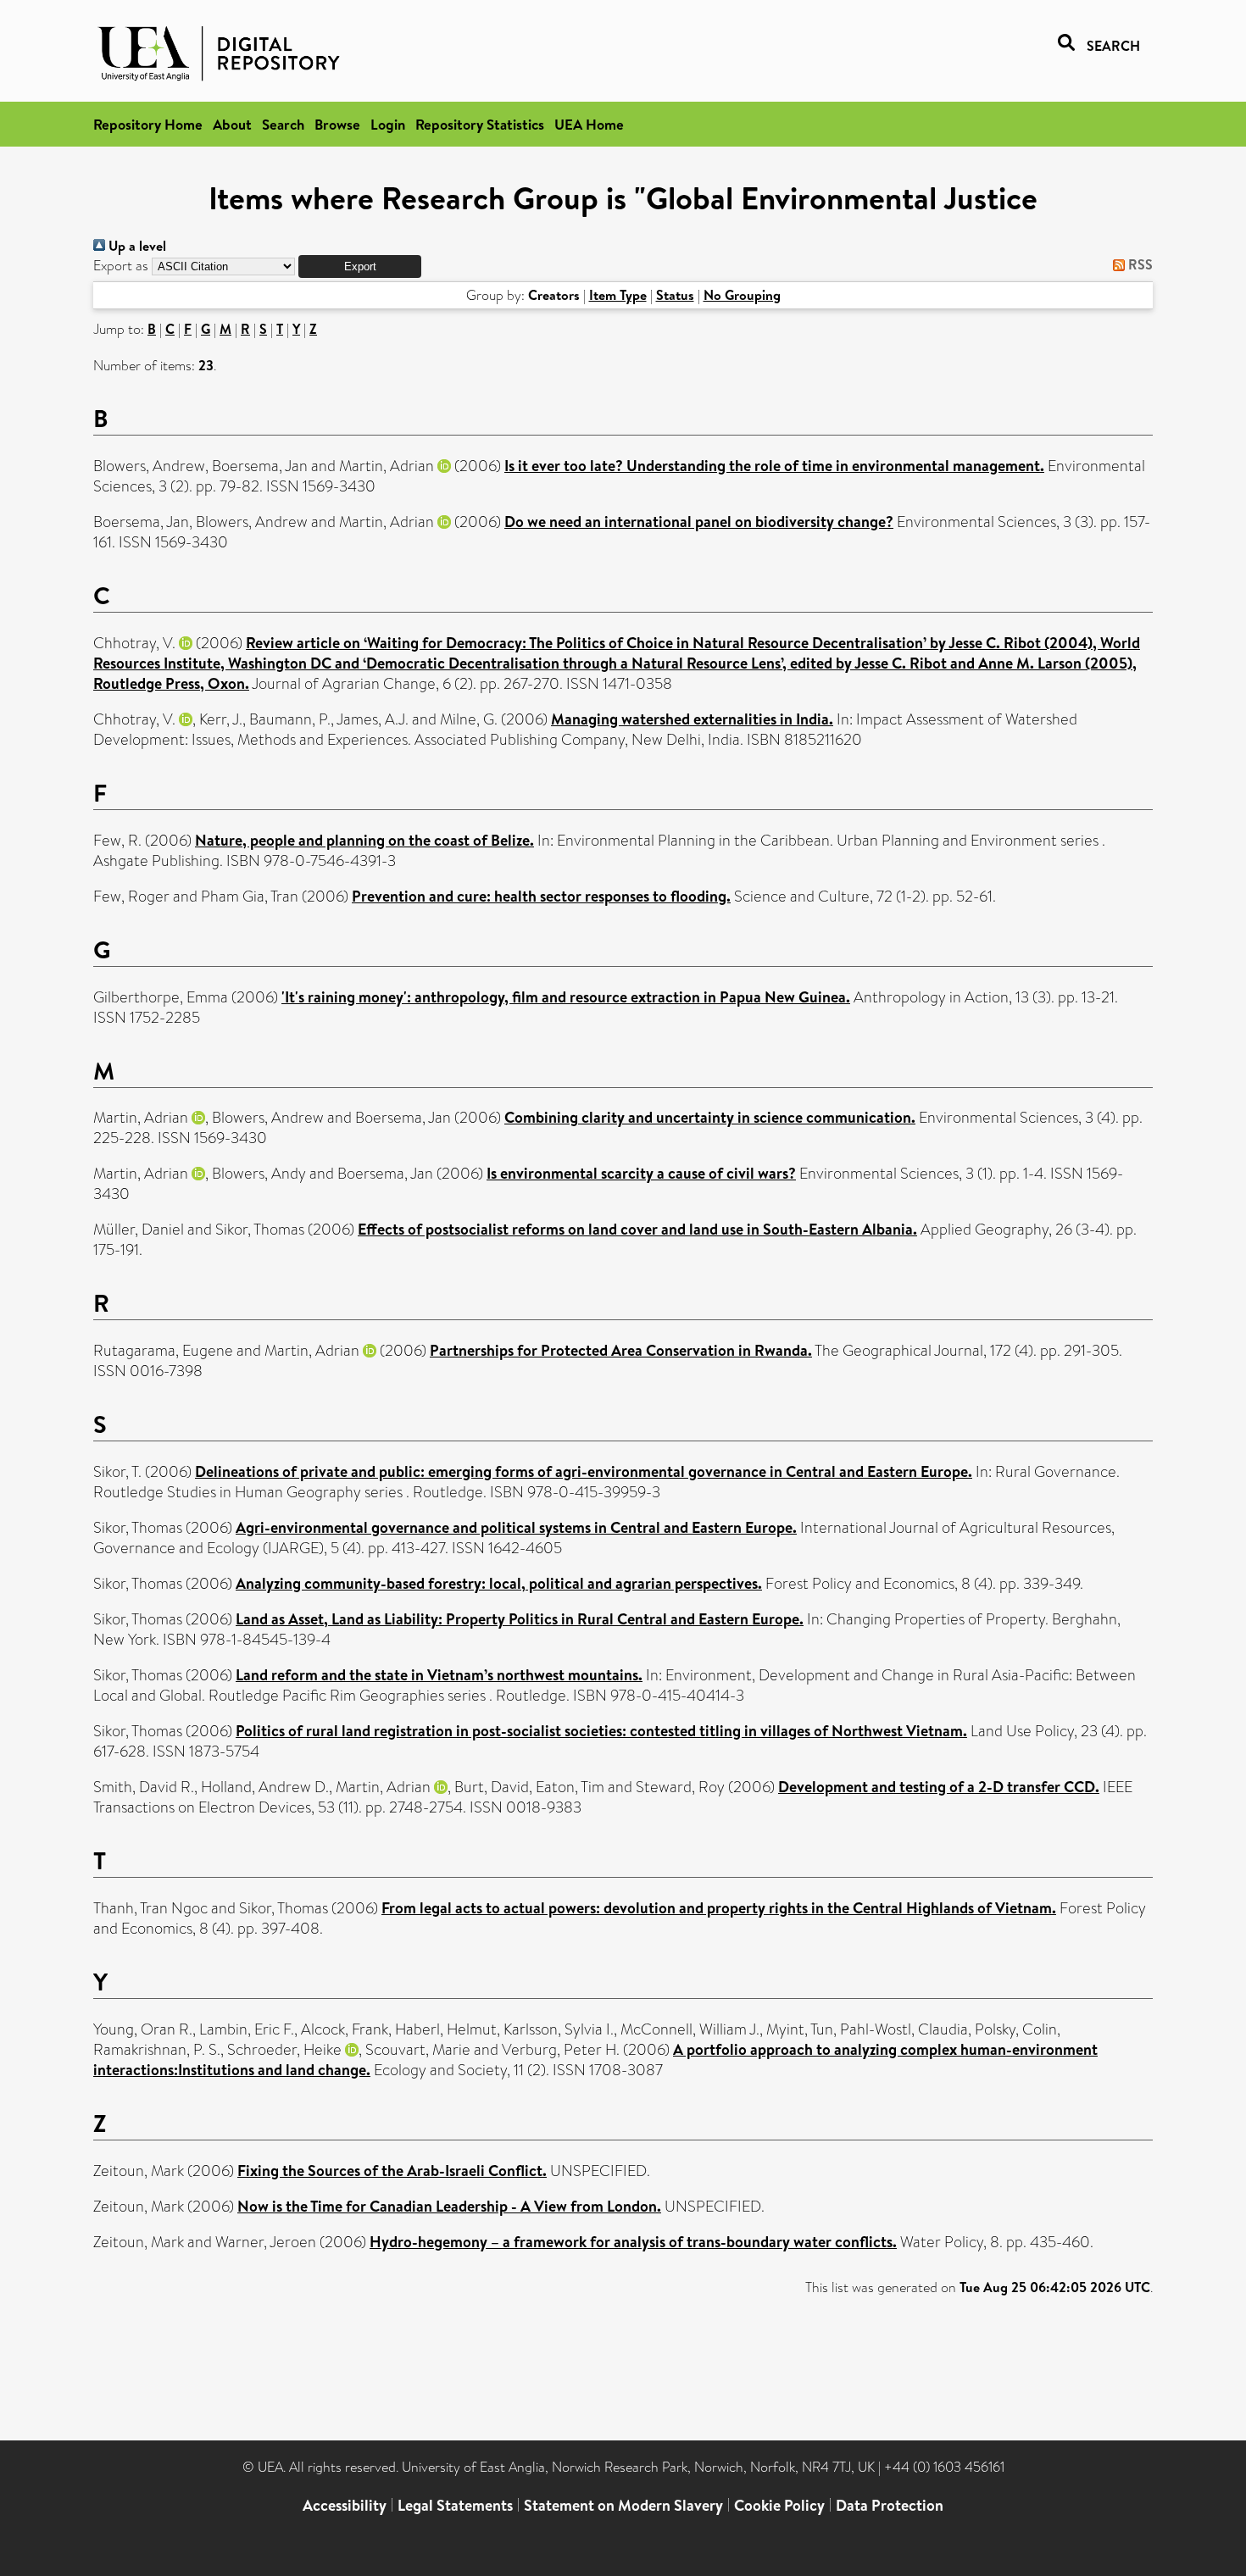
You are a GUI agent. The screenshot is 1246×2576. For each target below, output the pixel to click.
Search (283, 124)
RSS (1139, 264)
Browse (337, 124)
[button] (360, 266)
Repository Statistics (480, 124)
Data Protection (890, 2505)
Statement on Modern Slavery (623, 2505)
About (232, 124)
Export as (121, 266)
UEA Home (589, 124)
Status (675, 295)
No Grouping (742, 295)
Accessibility (345, 2505)
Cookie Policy (779, 2505)
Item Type (618, 295)
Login (388, 124)
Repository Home (148, 124)
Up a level (136, 246)
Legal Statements (455, 2505)
